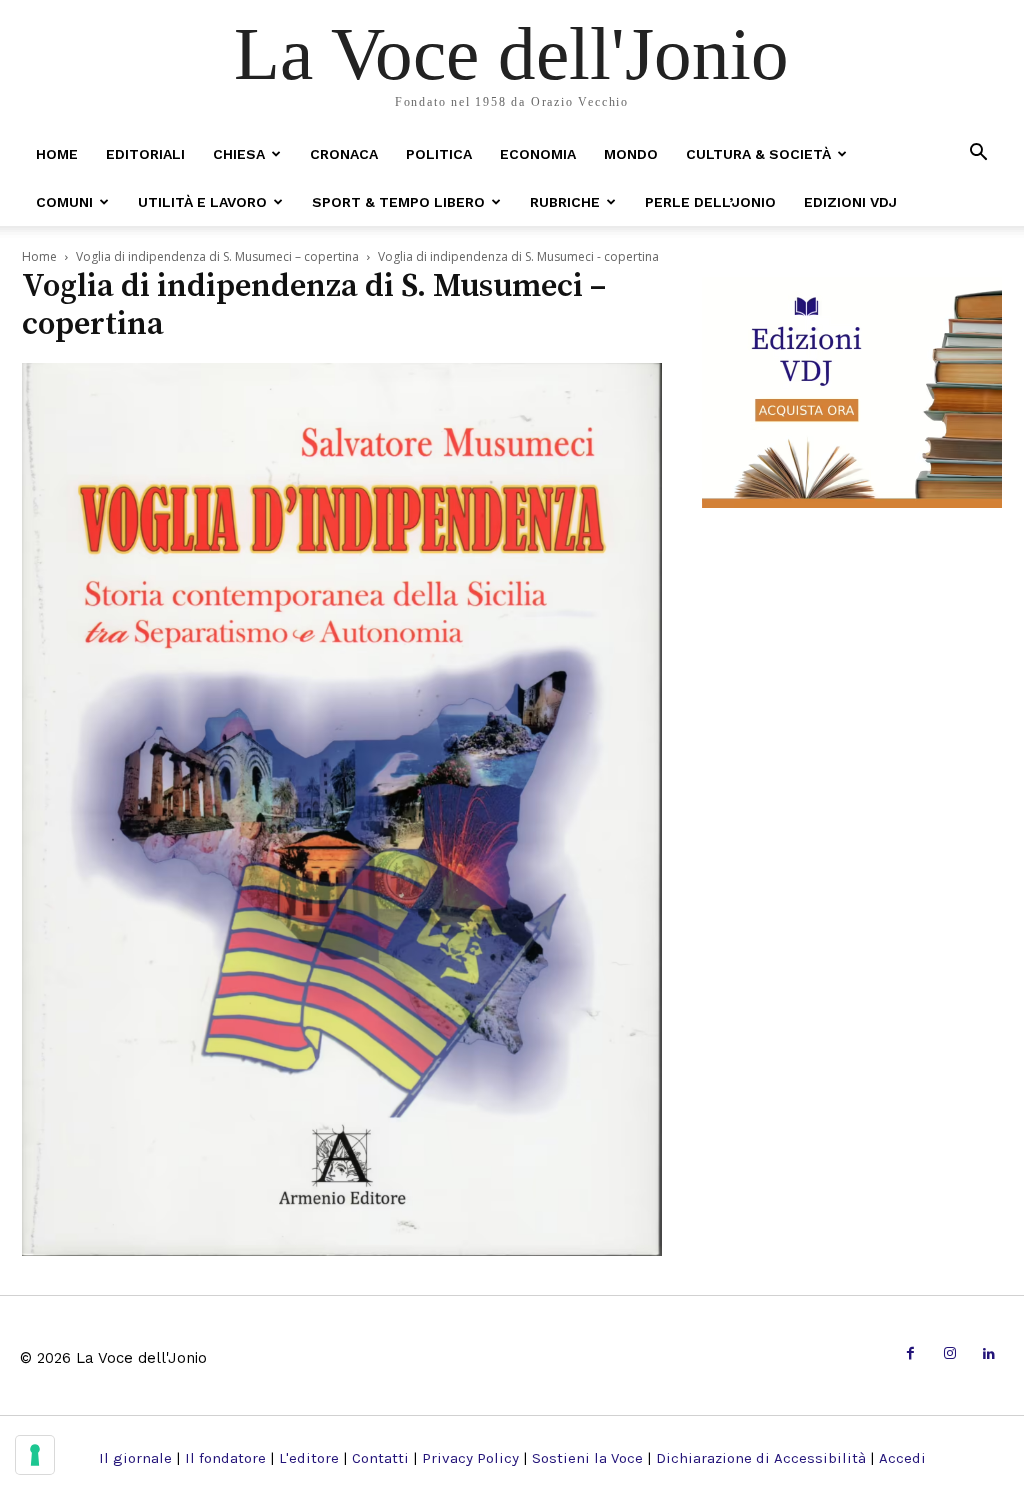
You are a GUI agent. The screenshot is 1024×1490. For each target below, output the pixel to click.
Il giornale (135, 1458)
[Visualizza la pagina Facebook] (910, 1354)
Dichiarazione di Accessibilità (761, 1458)
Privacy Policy (470, 1458)
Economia (538, 154)
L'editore (309, 1458)
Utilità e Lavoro (202, 202)
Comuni (64, 202)
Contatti (380, 1458)
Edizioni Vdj (850, 202)
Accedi (902, 1458)
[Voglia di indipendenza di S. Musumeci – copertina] (342, 1249)
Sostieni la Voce (587, 1458)
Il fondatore (225, 1458)
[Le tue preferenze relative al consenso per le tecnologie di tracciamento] (35, 1455)
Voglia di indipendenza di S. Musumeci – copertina (217, 256)
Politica (439, 154)
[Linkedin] (989, 1354)
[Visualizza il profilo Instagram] (949, 1354)
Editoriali (145, 154)
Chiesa (239, 154)
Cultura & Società (758, 154)
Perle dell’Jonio (710, 202)
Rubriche (565, 202)
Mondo (631, 154)
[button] (978, 153)
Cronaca (344, 154)
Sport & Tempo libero (398, 202)
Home (57, 154)
